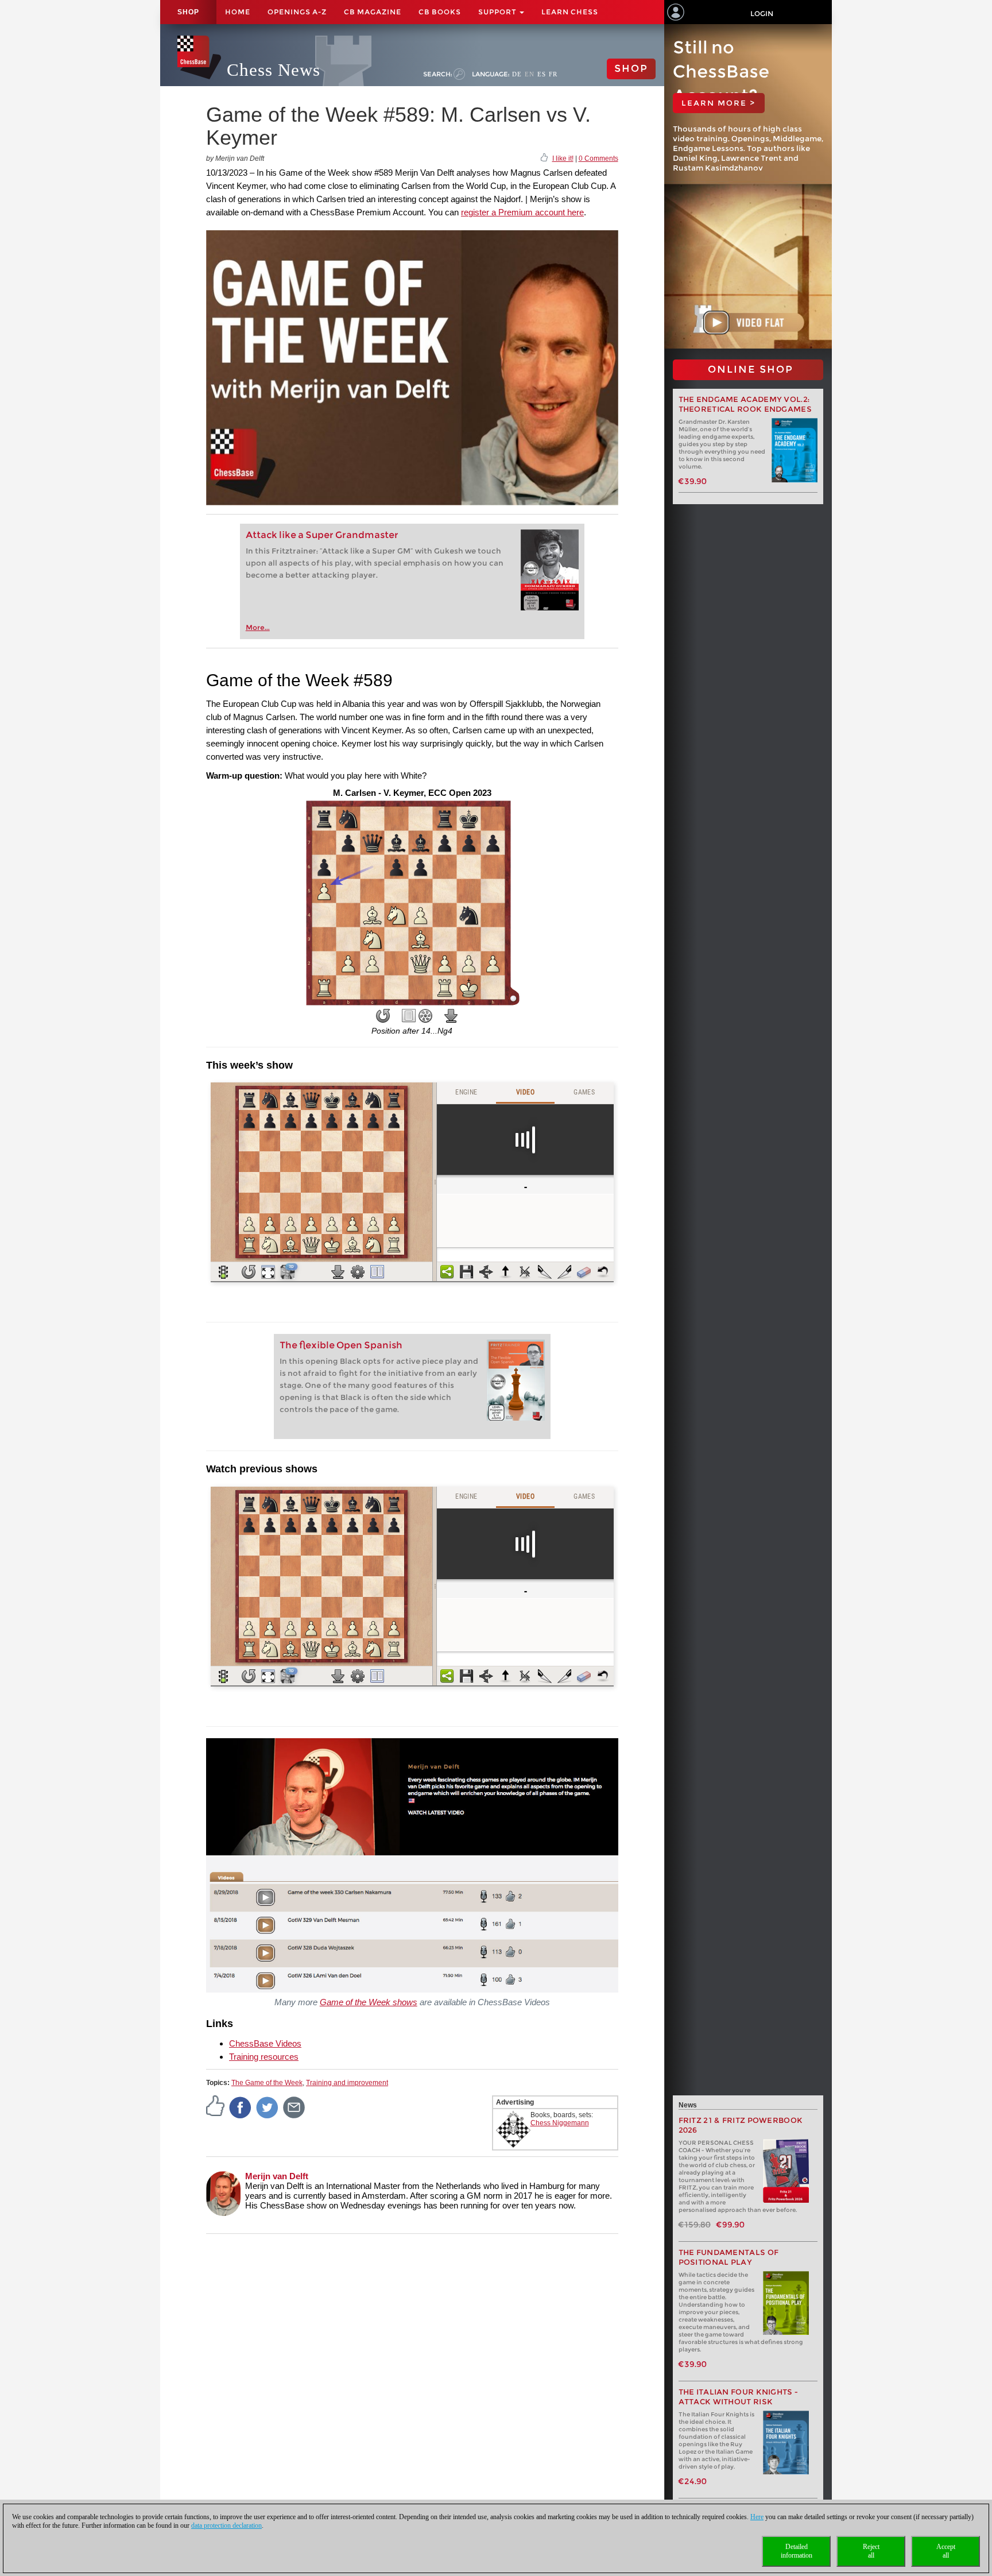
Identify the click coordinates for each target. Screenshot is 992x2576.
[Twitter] (268, 2107)
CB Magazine (373, 12)
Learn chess (570, 12)
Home (238, 12)
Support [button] (498, 12)
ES (542, 74)
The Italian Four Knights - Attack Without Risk (739, 2397)
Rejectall (871, 2551)
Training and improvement (347, 2083)
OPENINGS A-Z (297, 12)
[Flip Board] (383, 1016)
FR (553, 74)
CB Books (440, 12)
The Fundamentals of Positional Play (729, 2257)
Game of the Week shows (369, 2002)
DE (517, 74)
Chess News (274, 70)
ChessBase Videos (265, 2043)
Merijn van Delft (277, 2176)
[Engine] (425, 1016)
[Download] (451, 1016)
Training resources (264, 2057)
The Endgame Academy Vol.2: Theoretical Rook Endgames (745, 404)
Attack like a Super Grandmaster (322, 535)
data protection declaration (226, 2525)
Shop (188, 12)
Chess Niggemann (560, 2123)
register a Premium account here (522, 212)
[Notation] (409, 1016)
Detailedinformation (797, 2551)
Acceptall (946, 2551)
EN (530, 74)
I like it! (563, 158)
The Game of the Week (267, 2083)
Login (762, 13)
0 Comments (598, 158)
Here (757, 2517)
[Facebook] (241, 2107)
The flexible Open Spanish (341, 1345)
